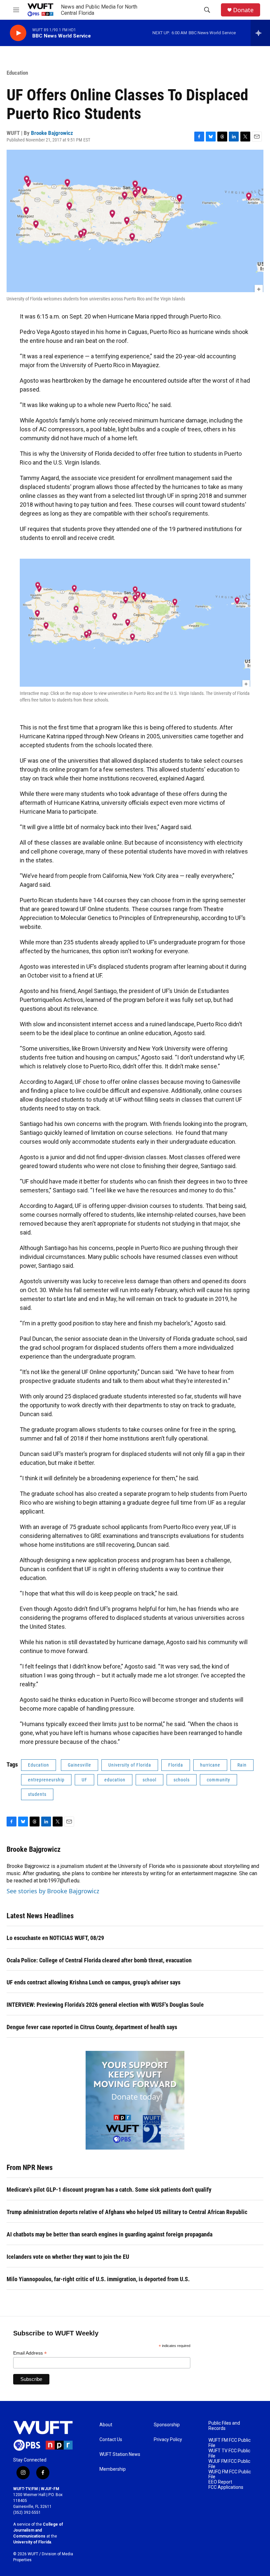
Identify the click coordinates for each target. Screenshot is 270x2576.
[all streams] (260, 33)
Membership (113, 2469)
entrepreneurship (46, 1780)
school (149, 1780)
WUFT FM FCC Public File (229, 2443)
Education (17, 73)
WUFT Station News (120, 2454)
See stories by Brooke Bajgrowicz (53, 1891)
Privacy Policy (168, 2440)
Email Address (30, 2353)
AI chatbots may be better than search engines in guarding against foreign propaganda (109, 2234)
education (115, 1780)
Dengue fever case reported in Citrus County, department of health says (92, 2027)
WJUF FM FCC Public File (229, 2464)
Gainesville (80, 1765)
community (218, 1780)
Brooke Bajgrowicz (52, 133)
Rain (242, 1765)
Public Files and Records (224, 2426)
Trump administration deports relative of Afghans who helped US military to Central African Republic (127, 2212)
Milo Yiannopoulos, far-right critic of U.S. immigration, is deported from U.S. (98, 2279)
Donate (243, 10)
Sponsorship (167, 2425)
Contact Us (111, 2440)
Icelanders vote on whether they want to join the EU (68, 2257)
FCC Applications (226, 2487)
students (37, 1794)
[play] (18, 33)
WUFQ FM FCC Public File (230, 2474)
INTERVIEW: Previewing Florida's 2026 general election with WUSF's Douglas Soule (105, 2005)
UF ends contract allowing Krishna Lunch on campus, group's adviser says (94, 1982)
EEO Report (220, 2482)
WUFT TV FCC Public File (229, 2453)
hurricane (210, 1765)
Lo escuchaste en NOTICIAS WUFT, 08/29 (55, 1938)
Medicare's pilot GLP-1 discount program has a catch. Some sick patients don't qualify (109, 2190)
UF (84, 1780)
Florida (176, 1765)
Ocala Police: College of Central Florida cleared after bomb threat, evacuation (99, 1960)
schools (182, 1780)
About (106, 2425)
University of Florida (130, 1765)
